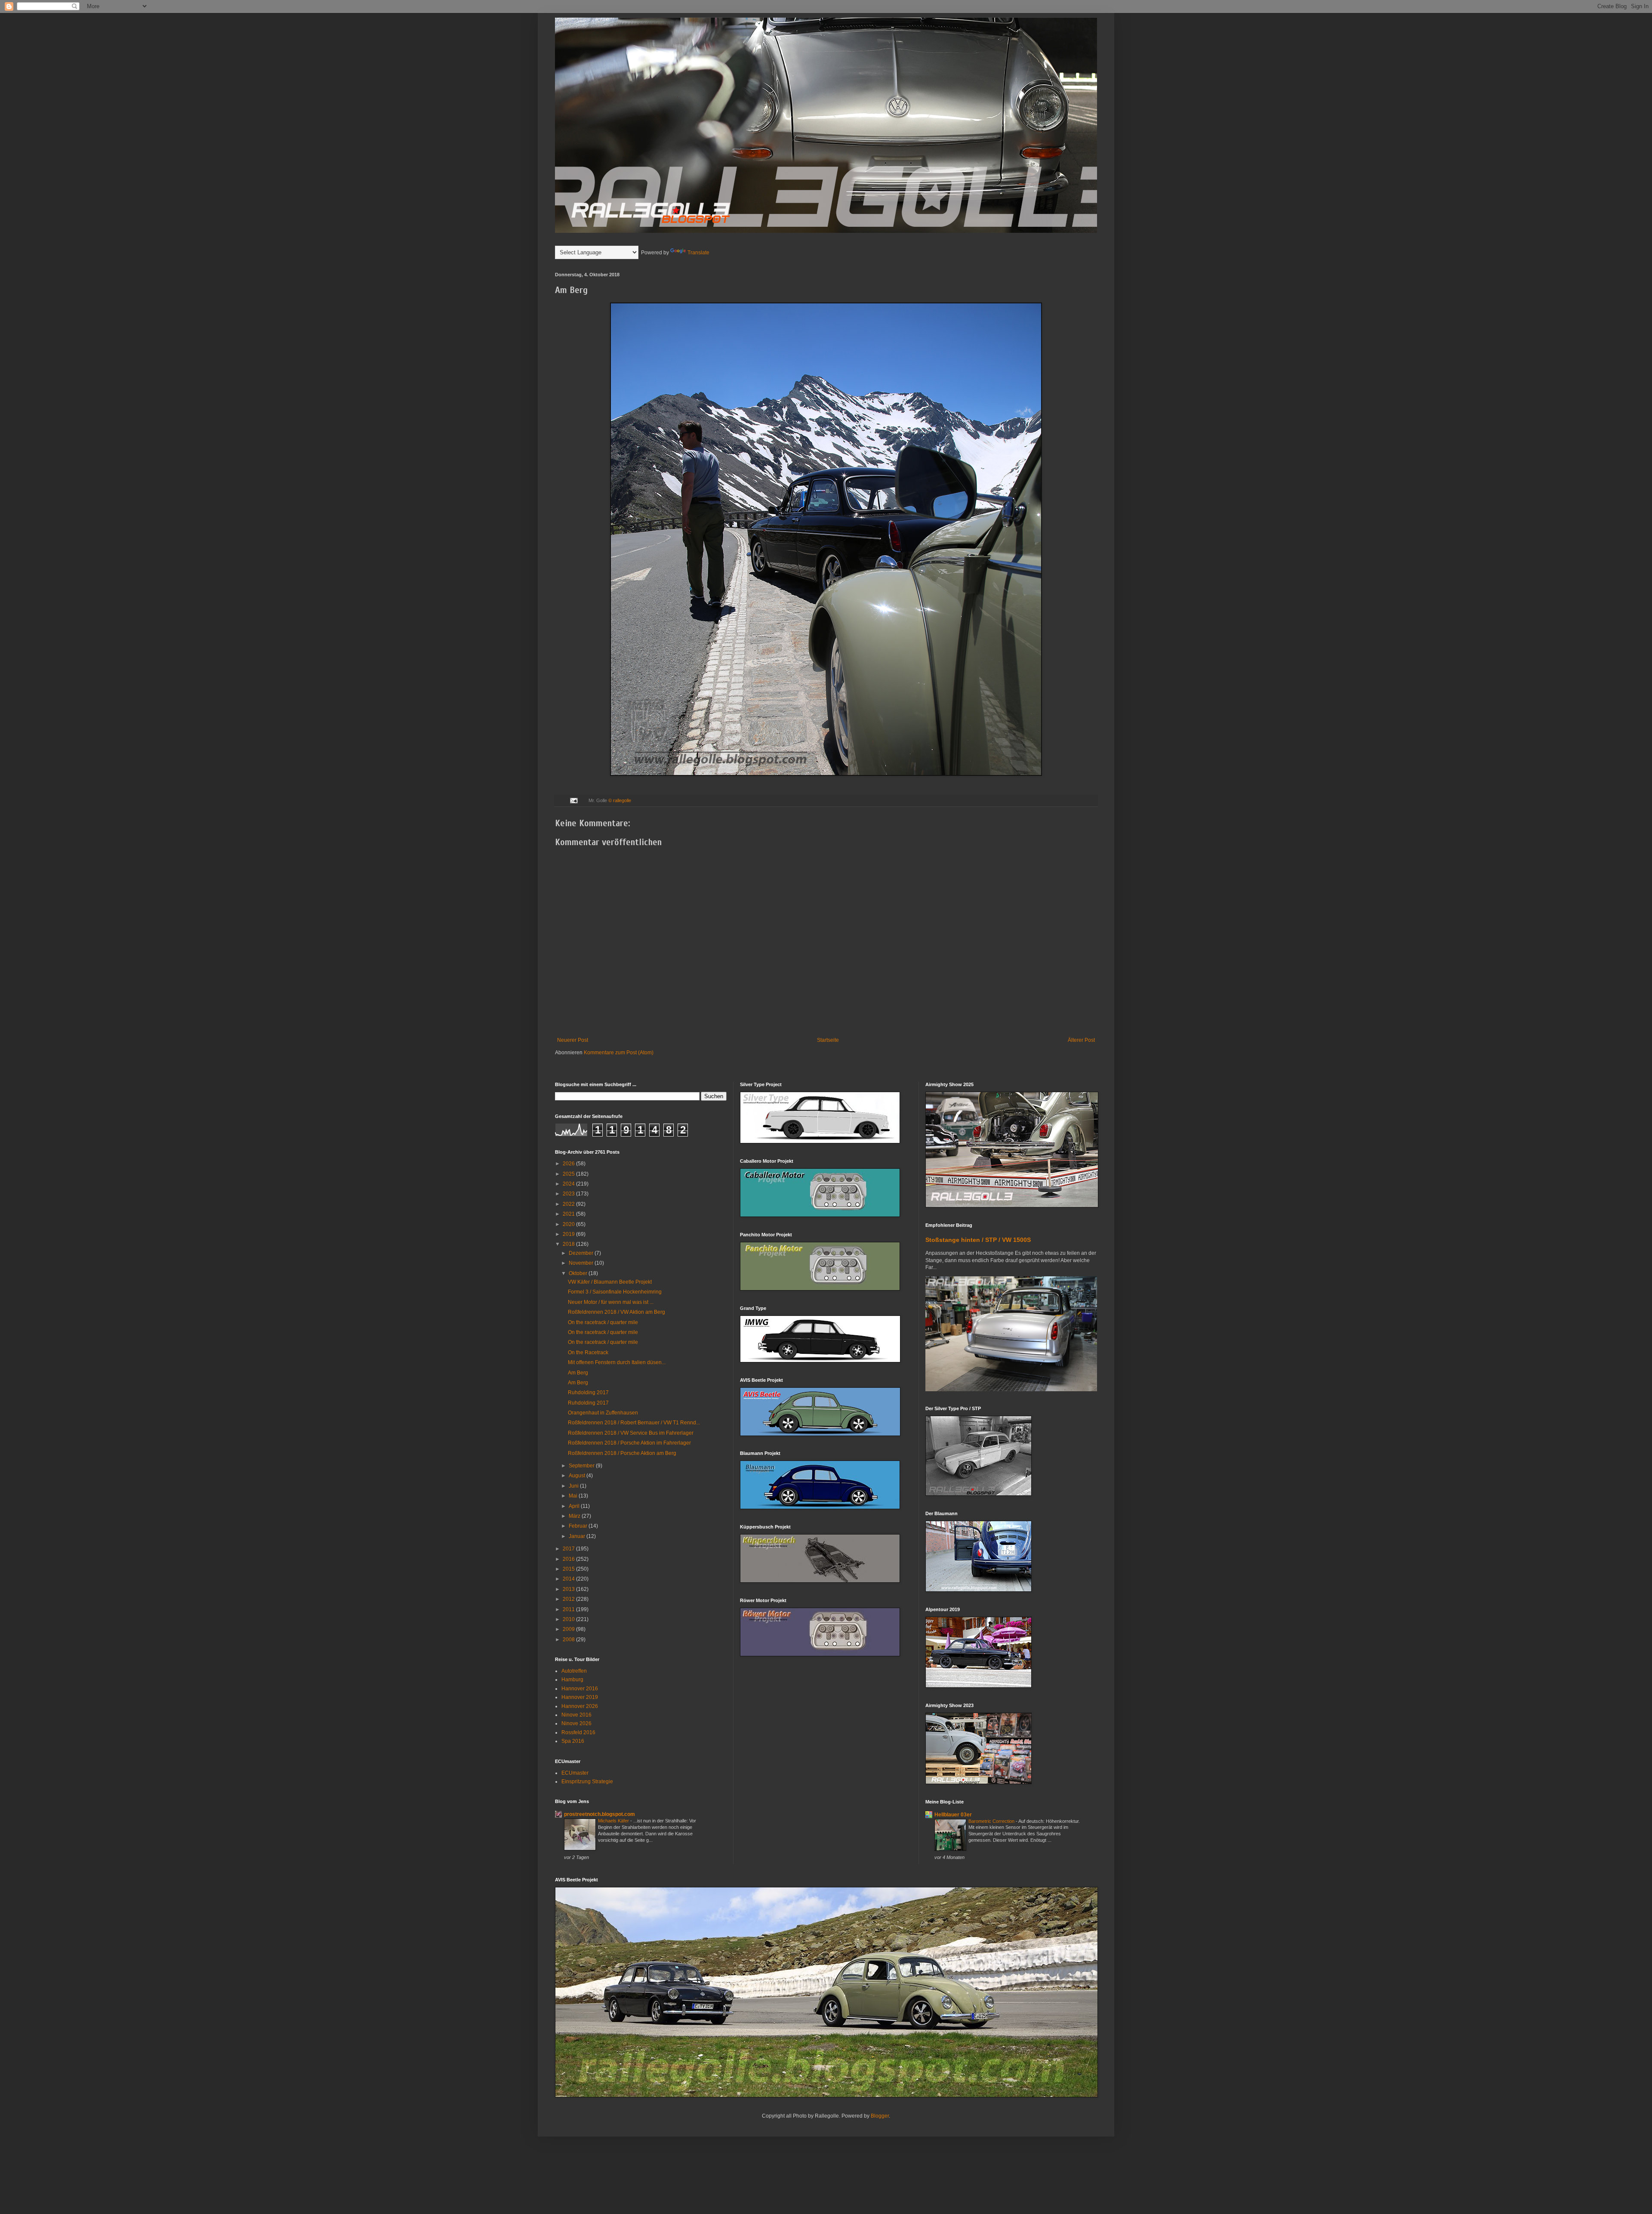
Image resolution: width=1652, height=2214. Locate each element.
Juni (574, 1486)
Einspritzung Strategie (587, 1782)
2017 (569, 1549)
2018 (569, 1244)
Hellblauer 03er (953, 1815)
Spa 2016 (573, 1741)
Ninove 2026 (576, 1723)
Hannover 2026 (580, 1706)
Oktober (579, 1273)
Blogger (880, 2116)
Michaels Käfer (614, 1821)
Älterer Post (1081, 1040)
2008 (569, 1640)
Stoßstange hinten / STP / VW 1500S (978, 1240)
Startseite (828, 1040)
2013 (569, 1589)
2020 (569, 1224)
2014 (569, 1579)
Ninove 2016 (576, 1715)
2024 (569, 1184)
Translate (698, 253)
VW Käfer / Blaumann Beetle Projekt (610, 1282)
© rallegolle (620, 800)
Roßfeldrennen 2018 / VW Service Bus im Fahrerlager (631, 1433)
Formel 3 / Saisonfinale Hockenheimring (615, 1292)
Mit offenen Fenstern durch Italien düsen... (617, 1362)
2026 (569, 1164)
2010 (569, 1619)
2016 (569, 1559)
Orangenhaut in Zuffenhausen (603, 1413)
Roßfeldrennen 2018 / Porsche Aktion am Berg (622, 1453)
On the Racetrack (588, 1352)
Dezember (582, 1253)
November (582, 1263)
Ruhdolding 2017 (588, 1393)
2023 (569, 1194)
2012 (569, 1599)
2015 (569, 1569)
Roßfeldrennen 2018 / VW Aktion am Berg (616, 1312)
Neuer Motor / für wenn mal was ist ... (611, 1302)
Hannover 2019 (580, 1697)
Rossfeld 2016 (578, 1732)
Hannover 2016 (580, 1689)
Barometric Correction (992, 1821)
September (582, 1466)
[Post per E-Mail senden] (573, 800)
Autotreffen (574, 1671)
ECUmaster (575, 1773)
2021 (569, 1214)
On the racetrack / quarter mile (603, 1322)
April (575, 1506)
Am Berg (578, 1373)
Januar (578, 1536)
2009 (569, 1629)
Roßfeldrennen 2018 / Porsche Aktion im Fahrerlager (629, 1443)
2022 (569, 1204)
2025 (569, 1174)
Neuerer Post (573, 1040)
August (578, 1476)
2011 (569, 1609)
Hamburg (572, 1680)
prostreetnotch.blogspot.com (599, 1814)
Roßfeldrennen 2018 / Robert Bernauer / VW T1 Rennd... (634, 1423)
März (575, 1516)
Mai (574, 1496)
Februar (579, 1526)
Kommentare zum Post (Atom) (619, 1053)
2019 (569, 1234)
